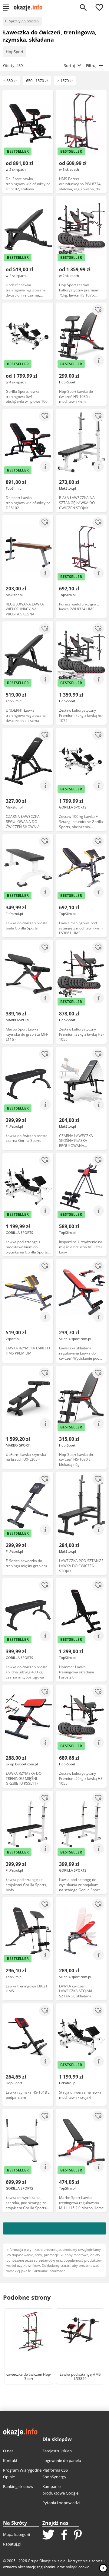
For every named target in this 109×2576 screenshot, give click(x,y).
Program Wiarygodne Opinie (22, 2473)
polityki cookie (78, 2567)
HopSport (15, 52)
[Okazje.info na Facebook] (64, 2535)
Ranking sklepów (18, 2486)
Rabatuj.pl (12, 2544)
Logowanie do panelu (62, 2460)
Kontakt (10, 2460)
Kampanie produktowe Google (60, 2490)
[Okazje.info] (30, 8)
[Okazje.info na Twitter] (48, 2535)
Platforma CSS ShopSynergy (55, 2473)
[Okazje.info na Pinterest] (78, 2535)
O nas (8, 2451)
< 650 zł (10, 81)
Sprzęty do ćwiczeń (24, 21)
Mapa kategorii (17, 2534)
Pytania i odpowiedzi (61, 2503)
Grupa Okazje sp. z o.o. (47, 2561)
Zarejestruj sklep (57, 2451)
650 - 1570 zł (37, 81)
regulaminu (47, 2567)
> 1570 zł (65, 81)
